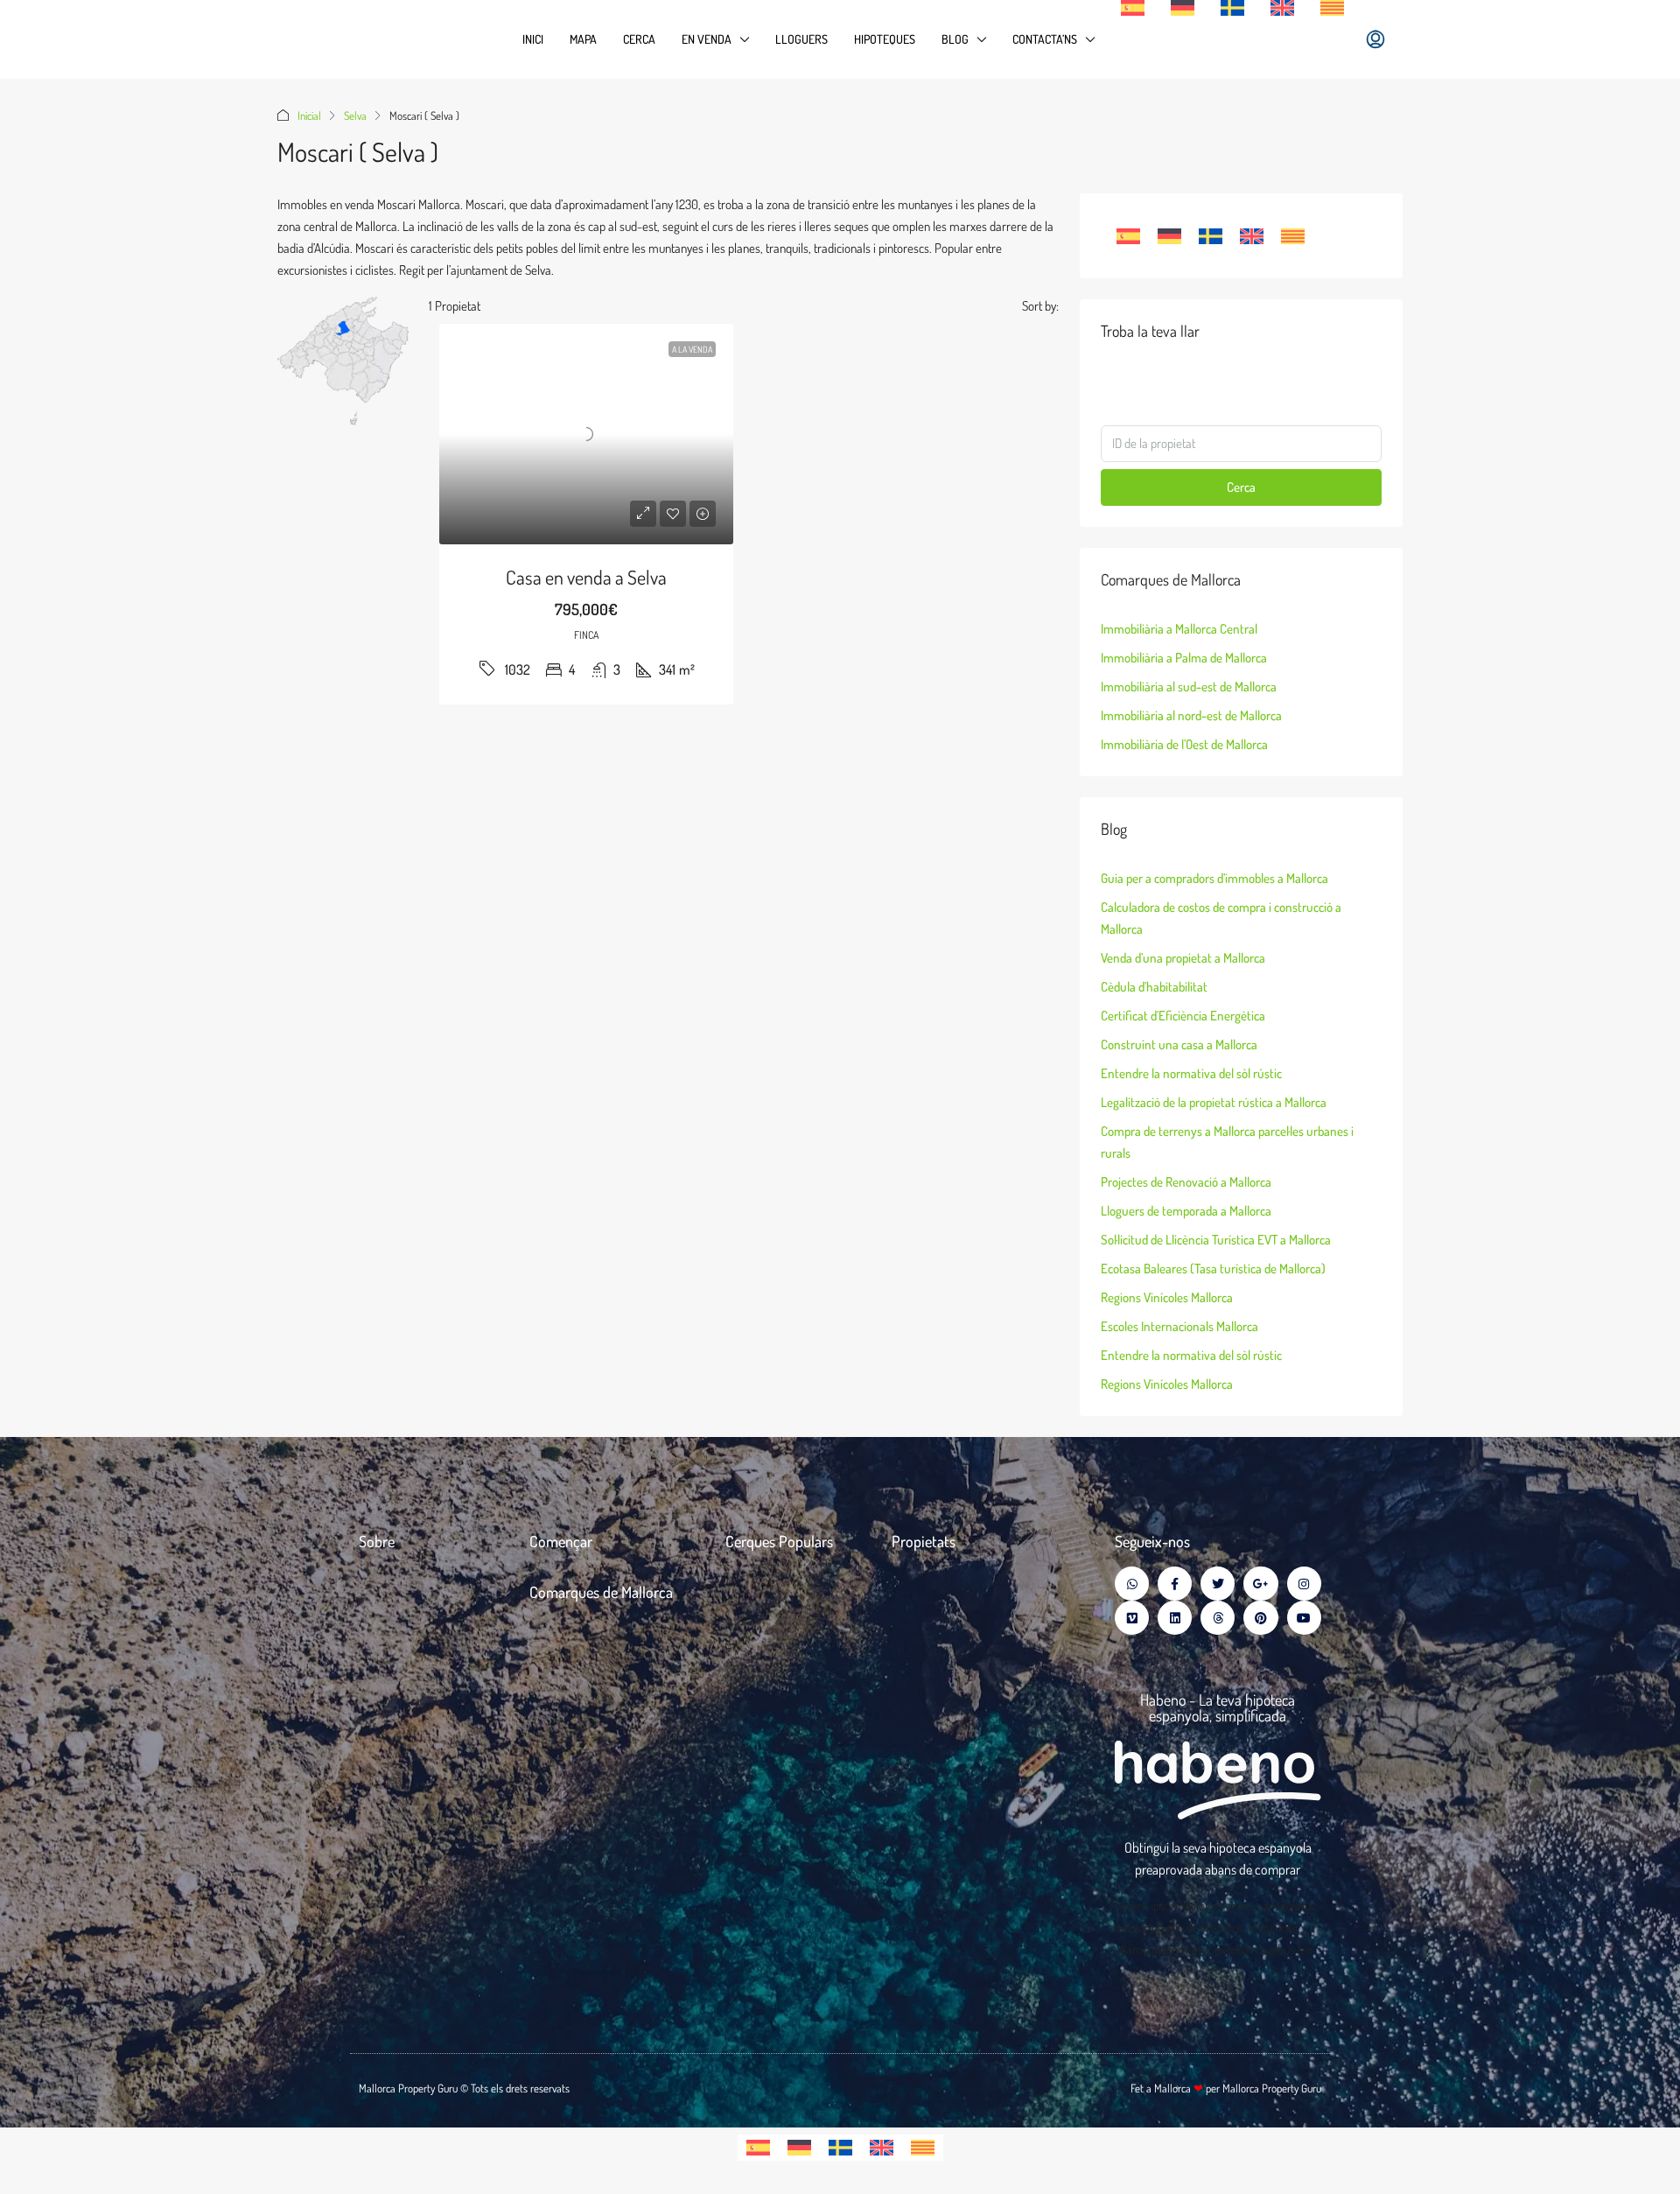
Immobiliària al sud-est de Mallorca (1189, 687)
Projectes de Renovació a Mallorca (1186, 1182)
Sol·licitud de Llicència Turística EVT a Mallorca (1216, 1240)
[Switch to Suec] (1232, 8)
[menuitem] (1375, 39)
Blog (955, 39)
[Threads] (1218, 1618)
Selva (355, 116)
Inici (533, 39)
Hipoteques (885, 39)
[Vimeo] (1132, 1618)
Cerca (639, 39)
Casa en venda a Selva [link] (586, 577)
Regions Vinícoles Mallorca (1167, 1297)
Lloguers (801, 39)
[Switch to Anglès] (1282, 8)
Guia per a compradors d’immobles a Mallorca (1214, 878)
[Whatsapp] (1132, 1584)
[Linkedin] (1175, 1618)
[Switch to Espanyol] (1133, 8)
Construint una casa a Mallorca (1179, 1044)
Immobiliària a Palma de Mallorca (1184, 658)
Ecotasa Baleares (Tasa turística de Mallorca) (1213, 1269)
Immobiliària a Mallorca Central (1179, 629)
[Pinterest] (1260, 1618)
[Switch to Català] (1293, 236)
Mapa (583, 39)
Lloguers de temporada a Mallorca (1186, 1211)
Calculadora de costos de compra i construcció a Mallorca (1221, 918)
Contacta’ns (1045, 39)
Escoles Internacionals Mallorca (1179, 1326)
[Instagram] (1304, 1584)
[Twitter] (1218, 1584)
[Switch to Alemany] (1183, 8)
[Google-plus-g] (1260, 1584)
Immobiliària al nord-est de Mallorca (1191, 715)
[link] (586, 434)
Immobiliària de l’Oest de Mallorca (1184, 744)
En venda (707, 39)
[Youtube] (1304, 1618)
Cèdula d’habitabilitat (1154, 987)
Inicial (309, 116)
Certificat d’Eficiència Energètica (1183, 1016)
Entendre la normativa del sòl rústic (1191, 1073)
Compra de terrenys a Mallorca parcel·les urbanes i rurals (1227, 1142)
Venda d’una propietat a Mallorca (1183, 958)
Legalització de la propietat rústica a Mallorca (1214, 1102)
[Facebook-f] (1175, 1584)
